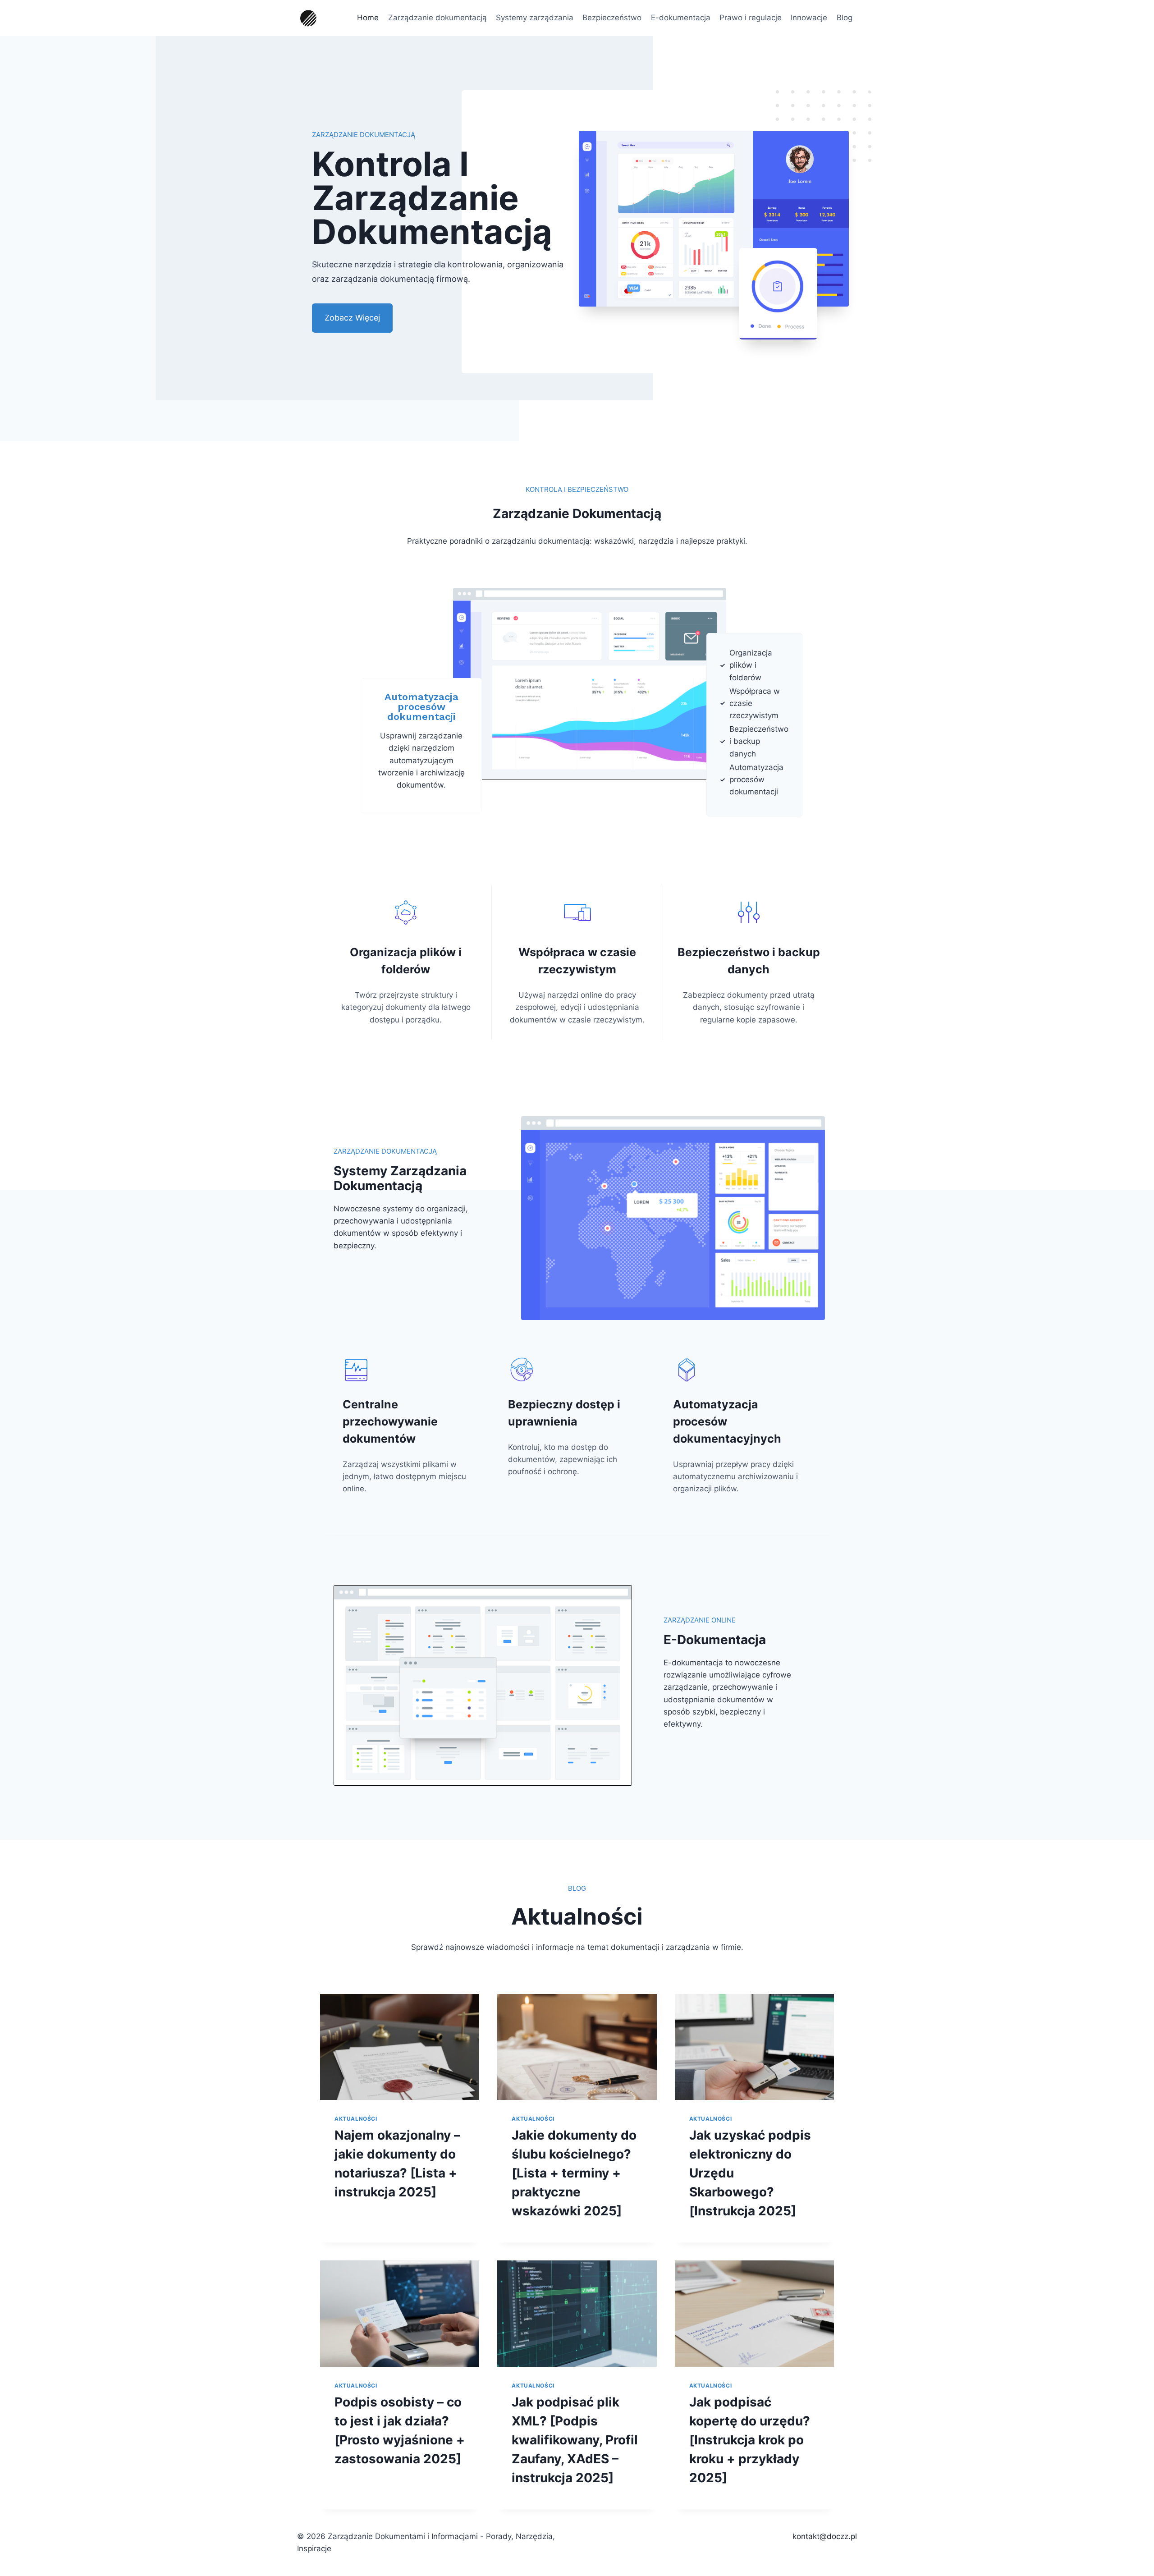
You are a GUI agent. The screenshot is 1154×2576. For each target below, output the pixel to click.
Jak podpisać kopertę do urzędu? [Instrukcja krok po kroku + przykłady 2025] (750, 2440)
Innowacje (809, 18)
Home (368, 18)
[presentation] (400, 2047)
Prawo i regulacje (751, 18)
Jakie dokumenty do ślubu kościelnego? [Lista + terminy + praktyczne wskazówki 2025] (574, 2173)
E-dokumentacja (681, 18)
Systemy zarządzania (535, 18)
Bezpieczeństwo (612, 18)
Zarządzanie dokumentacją (437, 18)
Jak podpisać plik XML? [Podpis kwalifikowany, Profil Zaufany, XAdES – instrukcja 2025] (575, 2440)
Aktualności (356, 2119)
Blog (845, 18)
